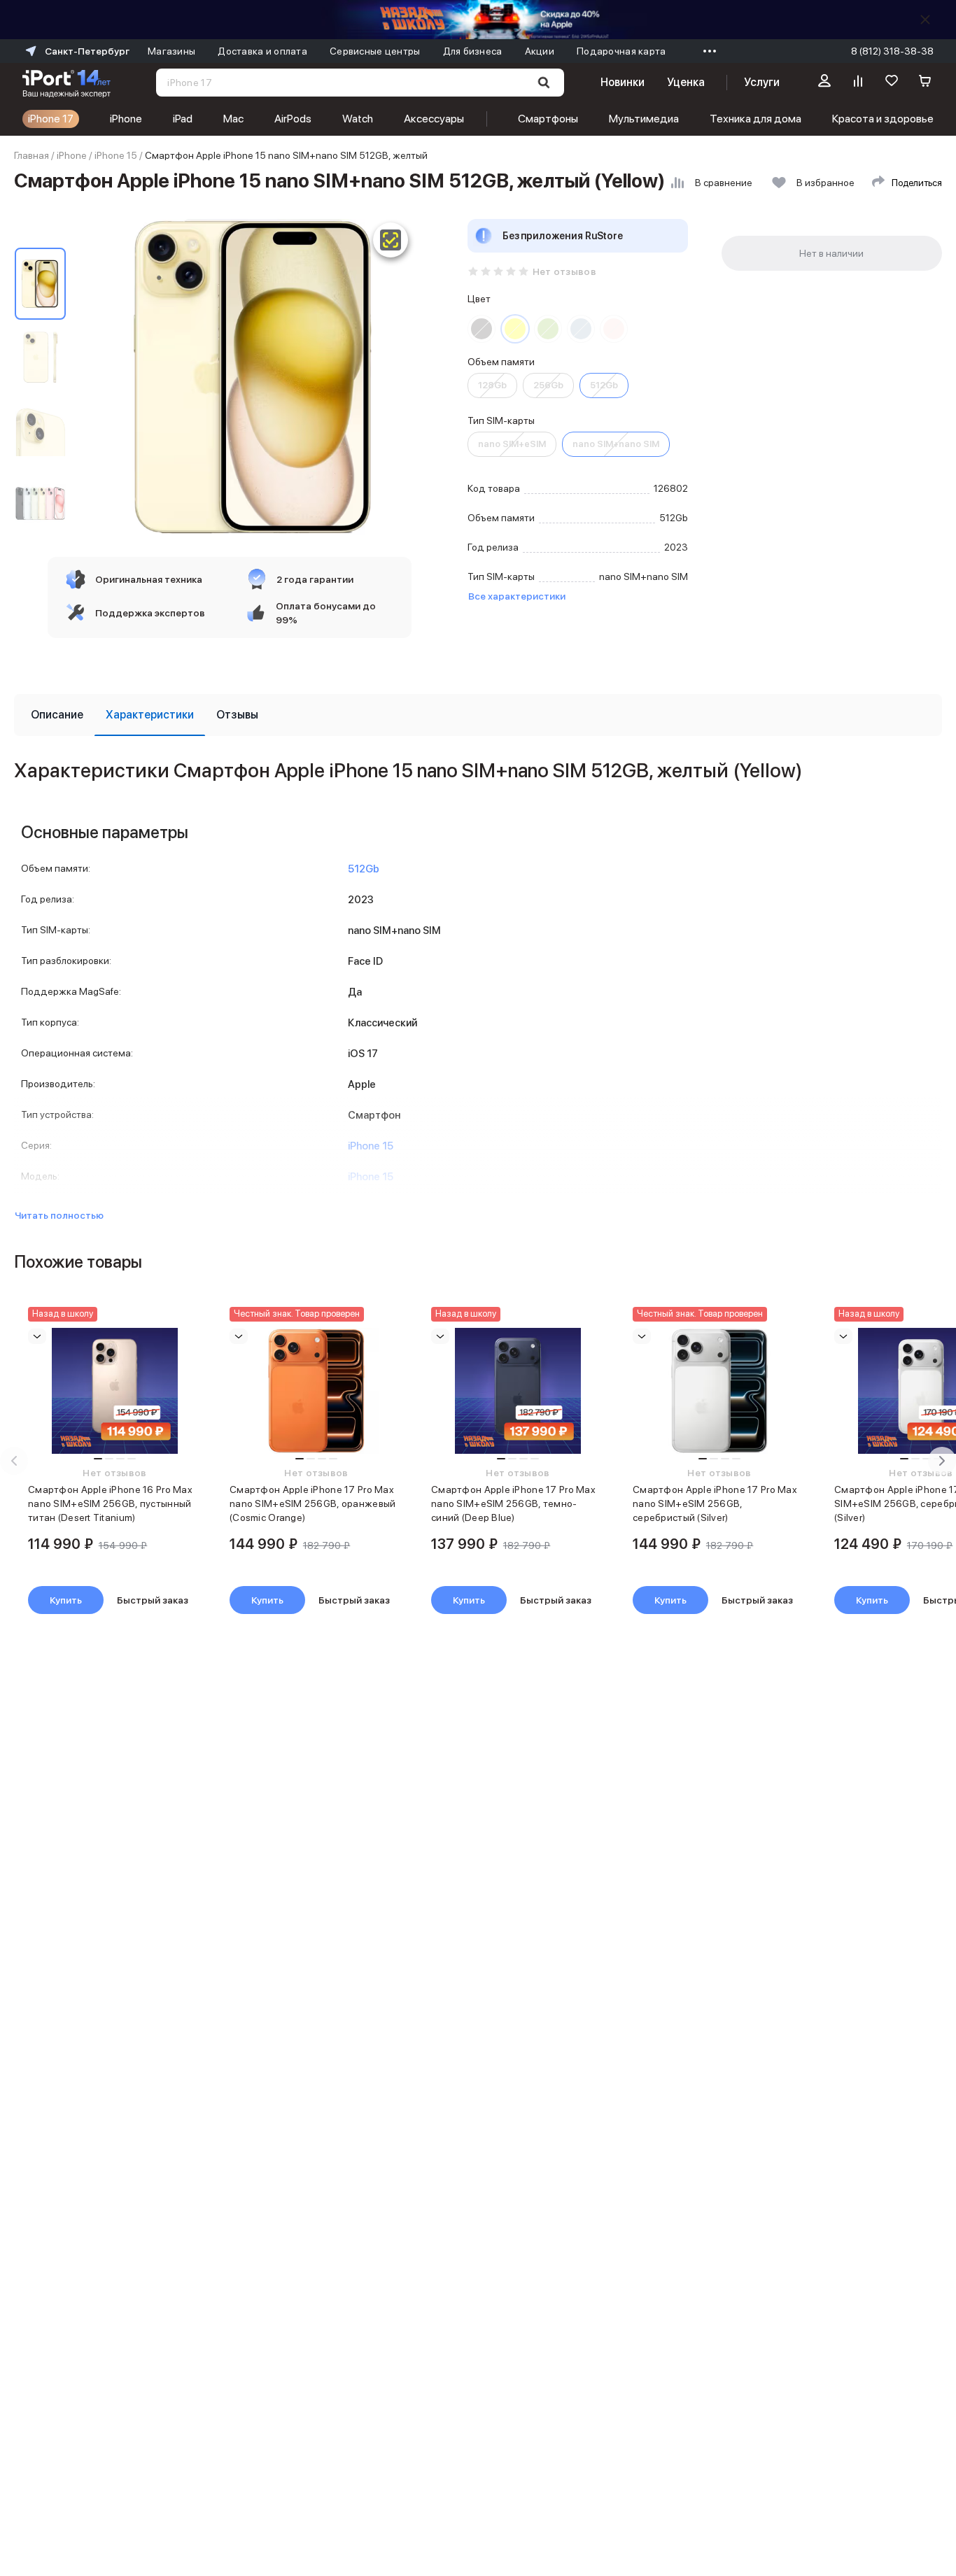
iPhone (126, 119)
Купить (66, 1600)
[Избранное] (892, 83)
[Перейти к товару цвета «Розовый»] (614, 329)
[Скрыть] (925, 20)
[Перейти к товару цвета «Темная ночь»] (481, 329)
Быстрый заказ (153, 1600)
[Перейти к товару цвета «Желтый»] (515, 329)
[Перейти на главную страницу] (66, 83)
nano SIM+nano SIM (616, 444)
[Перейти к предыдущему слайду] (14, 1461)
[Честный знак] (391, 240)
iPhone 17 (51, 119)
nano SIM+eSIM (512, 444)
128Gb (492, 385)
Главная (31, 155)
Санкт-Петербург (87, 51)
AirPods (293, 119)
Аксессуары (434, 119)
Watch (358, 119)
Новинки (622, 82)
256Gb (548, 385)
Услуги (762, 82)
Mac (233, 119)
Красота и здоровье (883, 119)
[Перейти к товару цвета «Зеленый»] (548, 329)
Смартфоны (548, 119)
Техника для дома (755, 119)
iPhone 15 (116, 155)
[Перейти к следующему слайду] (942, 1461)
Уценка (686, 82)
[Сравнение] (858, 83)
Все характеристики (517, 596)
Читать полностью (59, 1215)
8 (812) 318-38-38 (892, 51)
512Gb (604, 385)
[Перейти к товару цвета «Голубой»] (581, 329)
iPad (183, 119)
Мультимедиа (644, 119)
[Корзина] (925, 83)
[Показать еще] (706, 51)
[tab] (57, 715)
